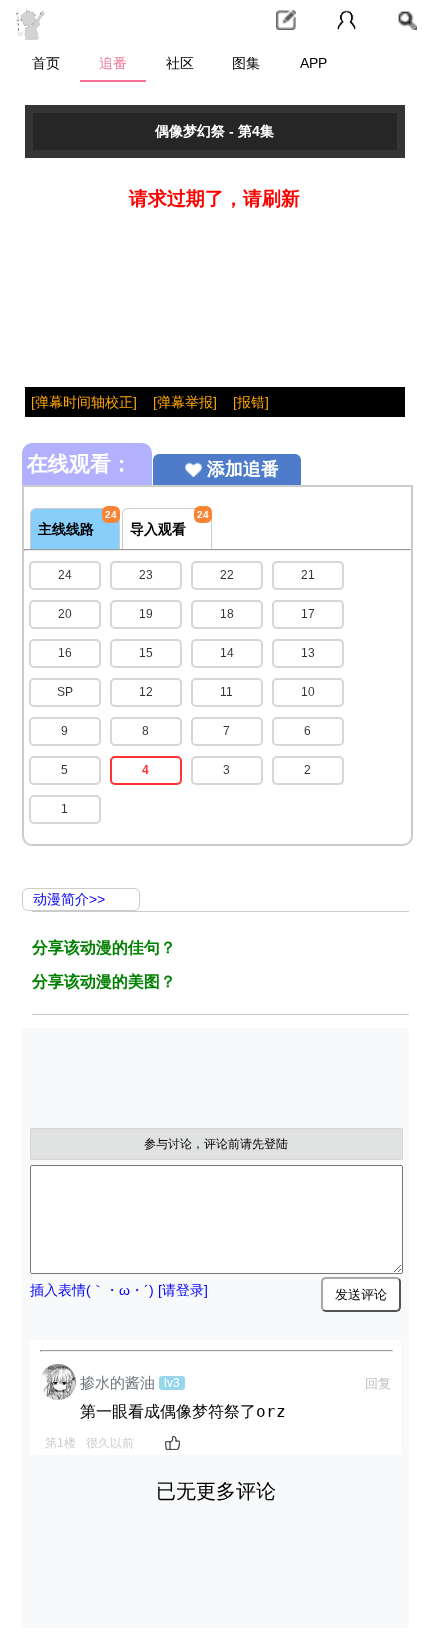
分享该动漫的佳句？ (104, 947)
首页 (46, 63)
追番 (113, 63)
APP (313, 63)
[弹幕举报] (185, 402)
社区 (180, 63)
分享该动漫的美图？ (104, 981)
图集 (246, 63)
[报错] (251, 402)
